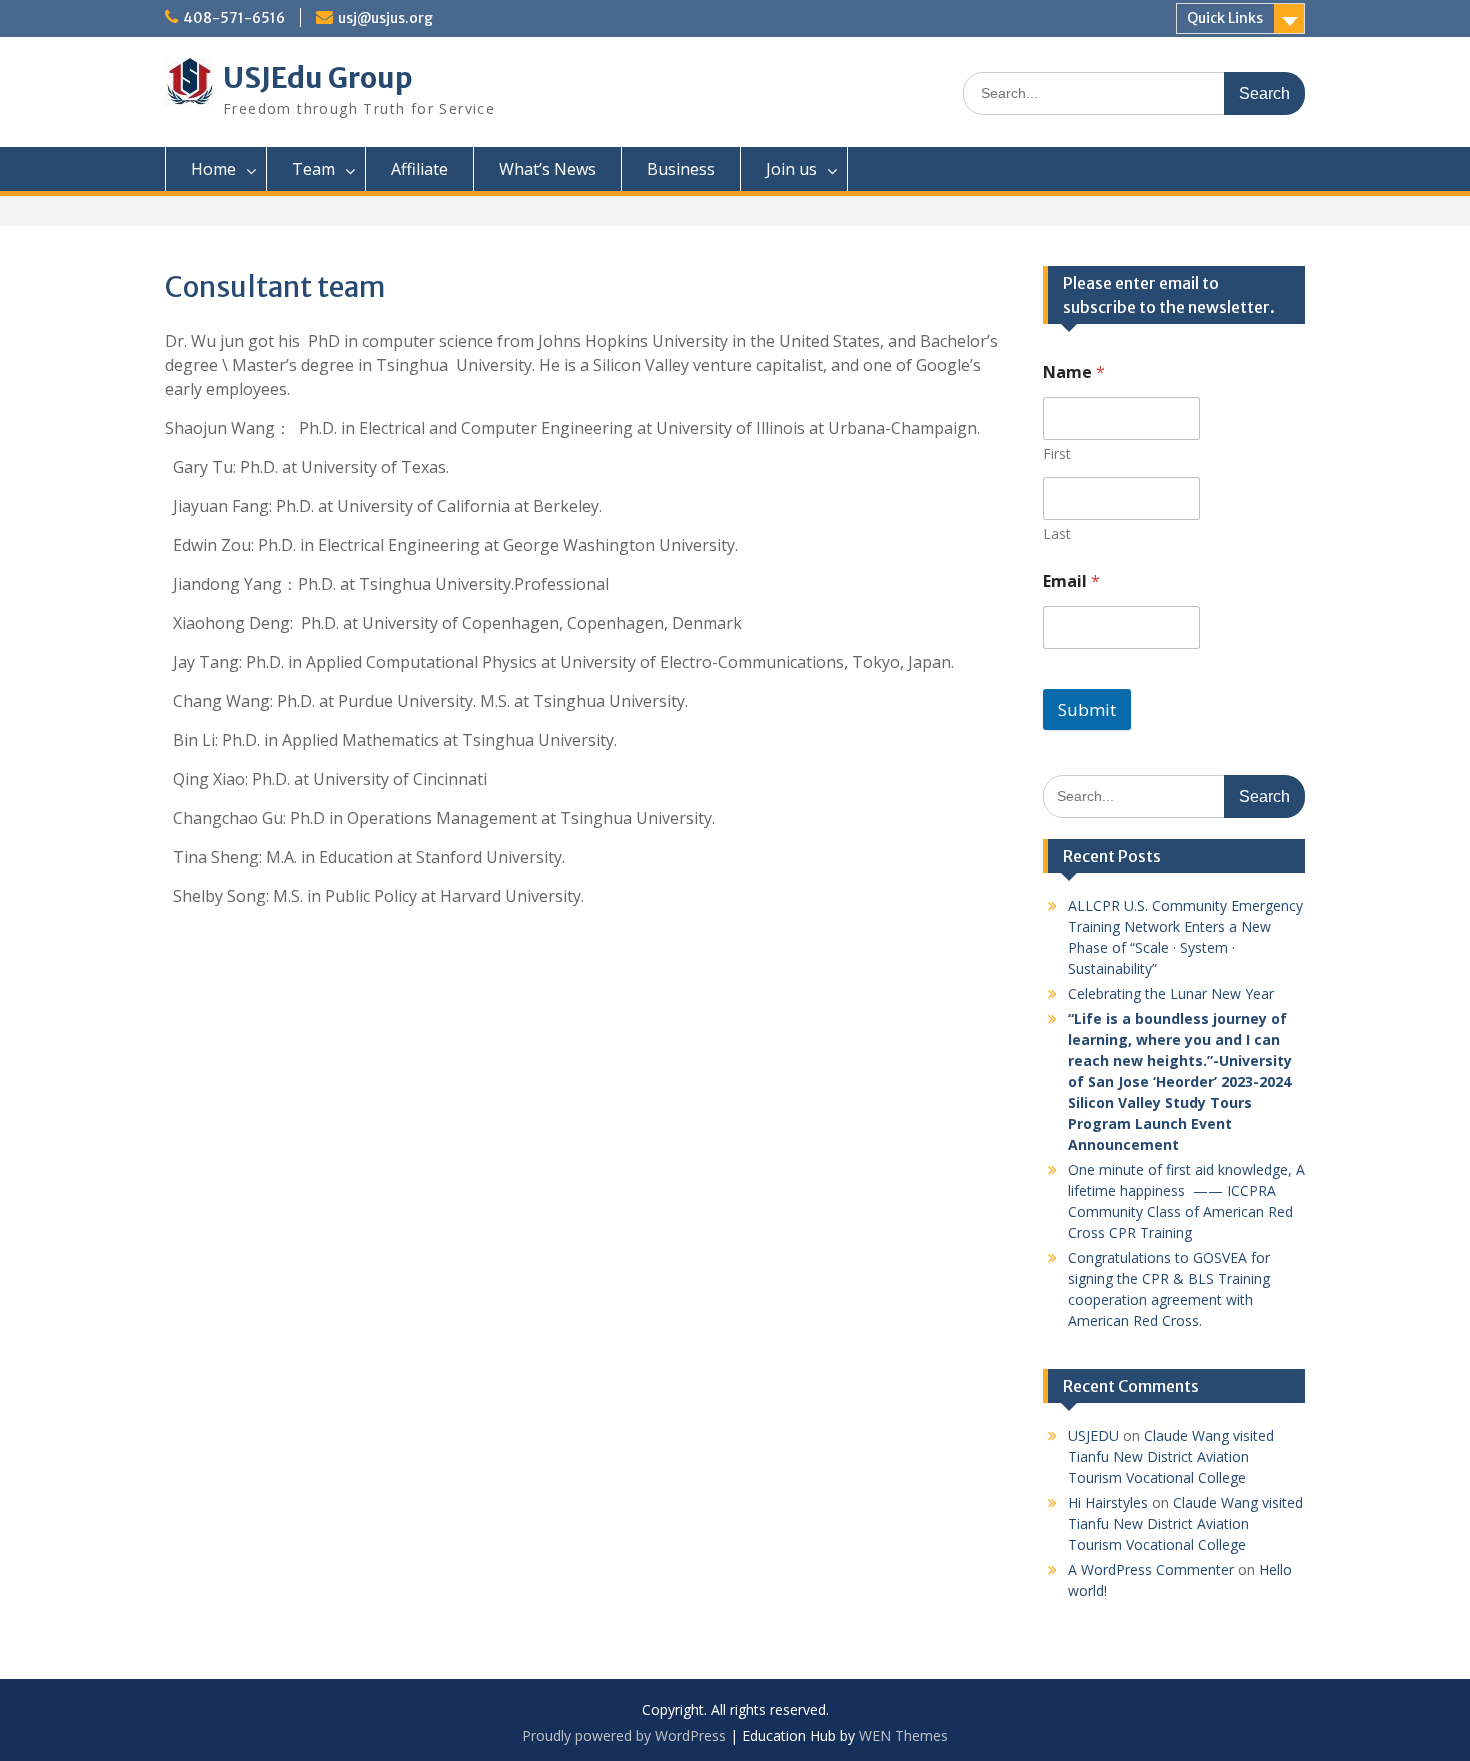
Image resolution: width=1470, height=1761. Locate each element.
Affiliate (419, 169)
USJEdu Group (318, 78)
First (1057, 453)
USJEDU (1093, 1435)
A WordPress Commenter (1151, 1569)
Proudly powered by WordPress (624, 1735)
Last (1057, 533)
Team (313, 169)
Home (213, 169)
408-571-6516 (234, 18)
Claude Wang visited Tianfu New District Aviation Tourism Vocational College (1171, 1456)
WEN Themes (903, 1735)
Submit (1087, 709)
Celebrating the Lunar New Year (1171, 993)
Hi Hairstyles (1108, 1502)
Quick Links (1225, 18)
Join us (791, 169)
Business (681, 169)
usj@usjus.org (385, 18)
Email (1071, 581)
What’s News (547, 169)
